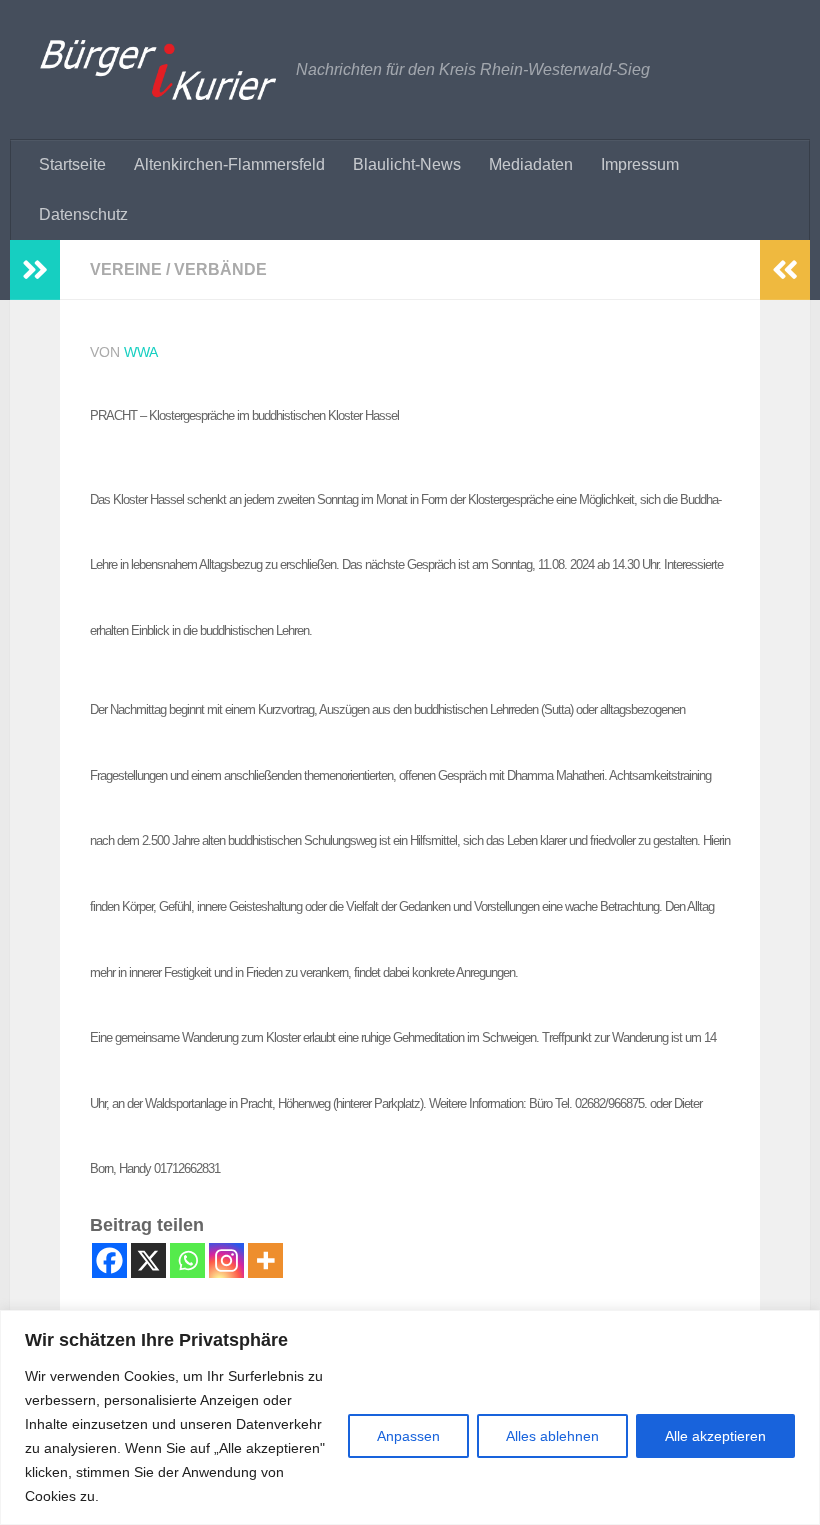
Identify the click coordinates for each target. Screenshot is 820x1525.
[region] (410, 1417)
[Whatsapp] (187, 1260)
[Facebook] (109, 1260)
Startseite (72, 164)
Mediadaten (531, 164)
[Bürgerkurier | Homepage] (158, 70)
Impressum (640, 164)
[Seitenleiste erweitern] (35, 270)
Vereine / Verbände (178, 269)
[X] (148, 1260)
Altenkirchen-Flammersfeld (229, 164)
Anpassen (408, 1436)
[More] (265, 1260)
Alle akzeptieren (715, 1436)
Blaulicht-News (407, 164)
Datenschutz (83, 214)
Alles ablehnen (552, 1436)
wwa (141, 352)
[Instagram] (226, 1260)
